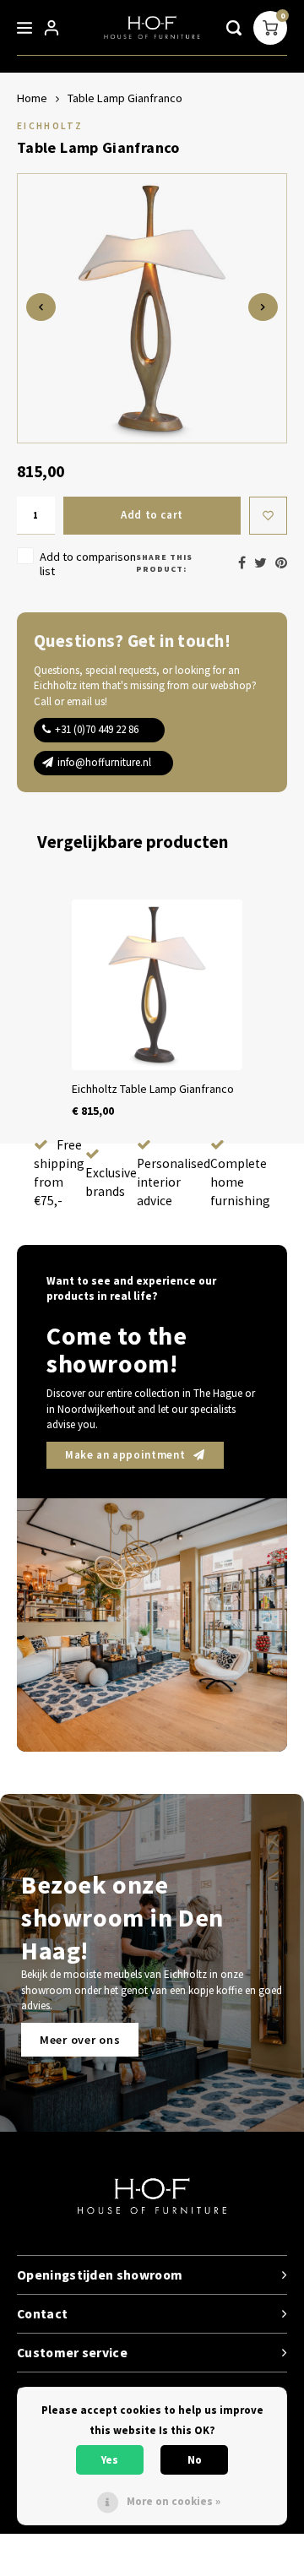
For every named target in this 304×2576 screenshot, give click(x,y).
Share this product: (164, 563)
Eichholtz (50, 125)
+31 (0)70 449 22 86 (97, 729)
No (195, 2460)
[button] (34, 1009)
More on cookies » (174, 2501)
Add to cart (152, 515)
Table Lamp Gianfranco (125, 98)
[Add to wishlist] (268, 516)
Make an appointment (125, 1455)
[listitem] (157, 1009)
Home (32, 98)
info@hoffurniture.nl (104, 762)
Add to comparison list (88, 564)
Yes (110, 2460)
